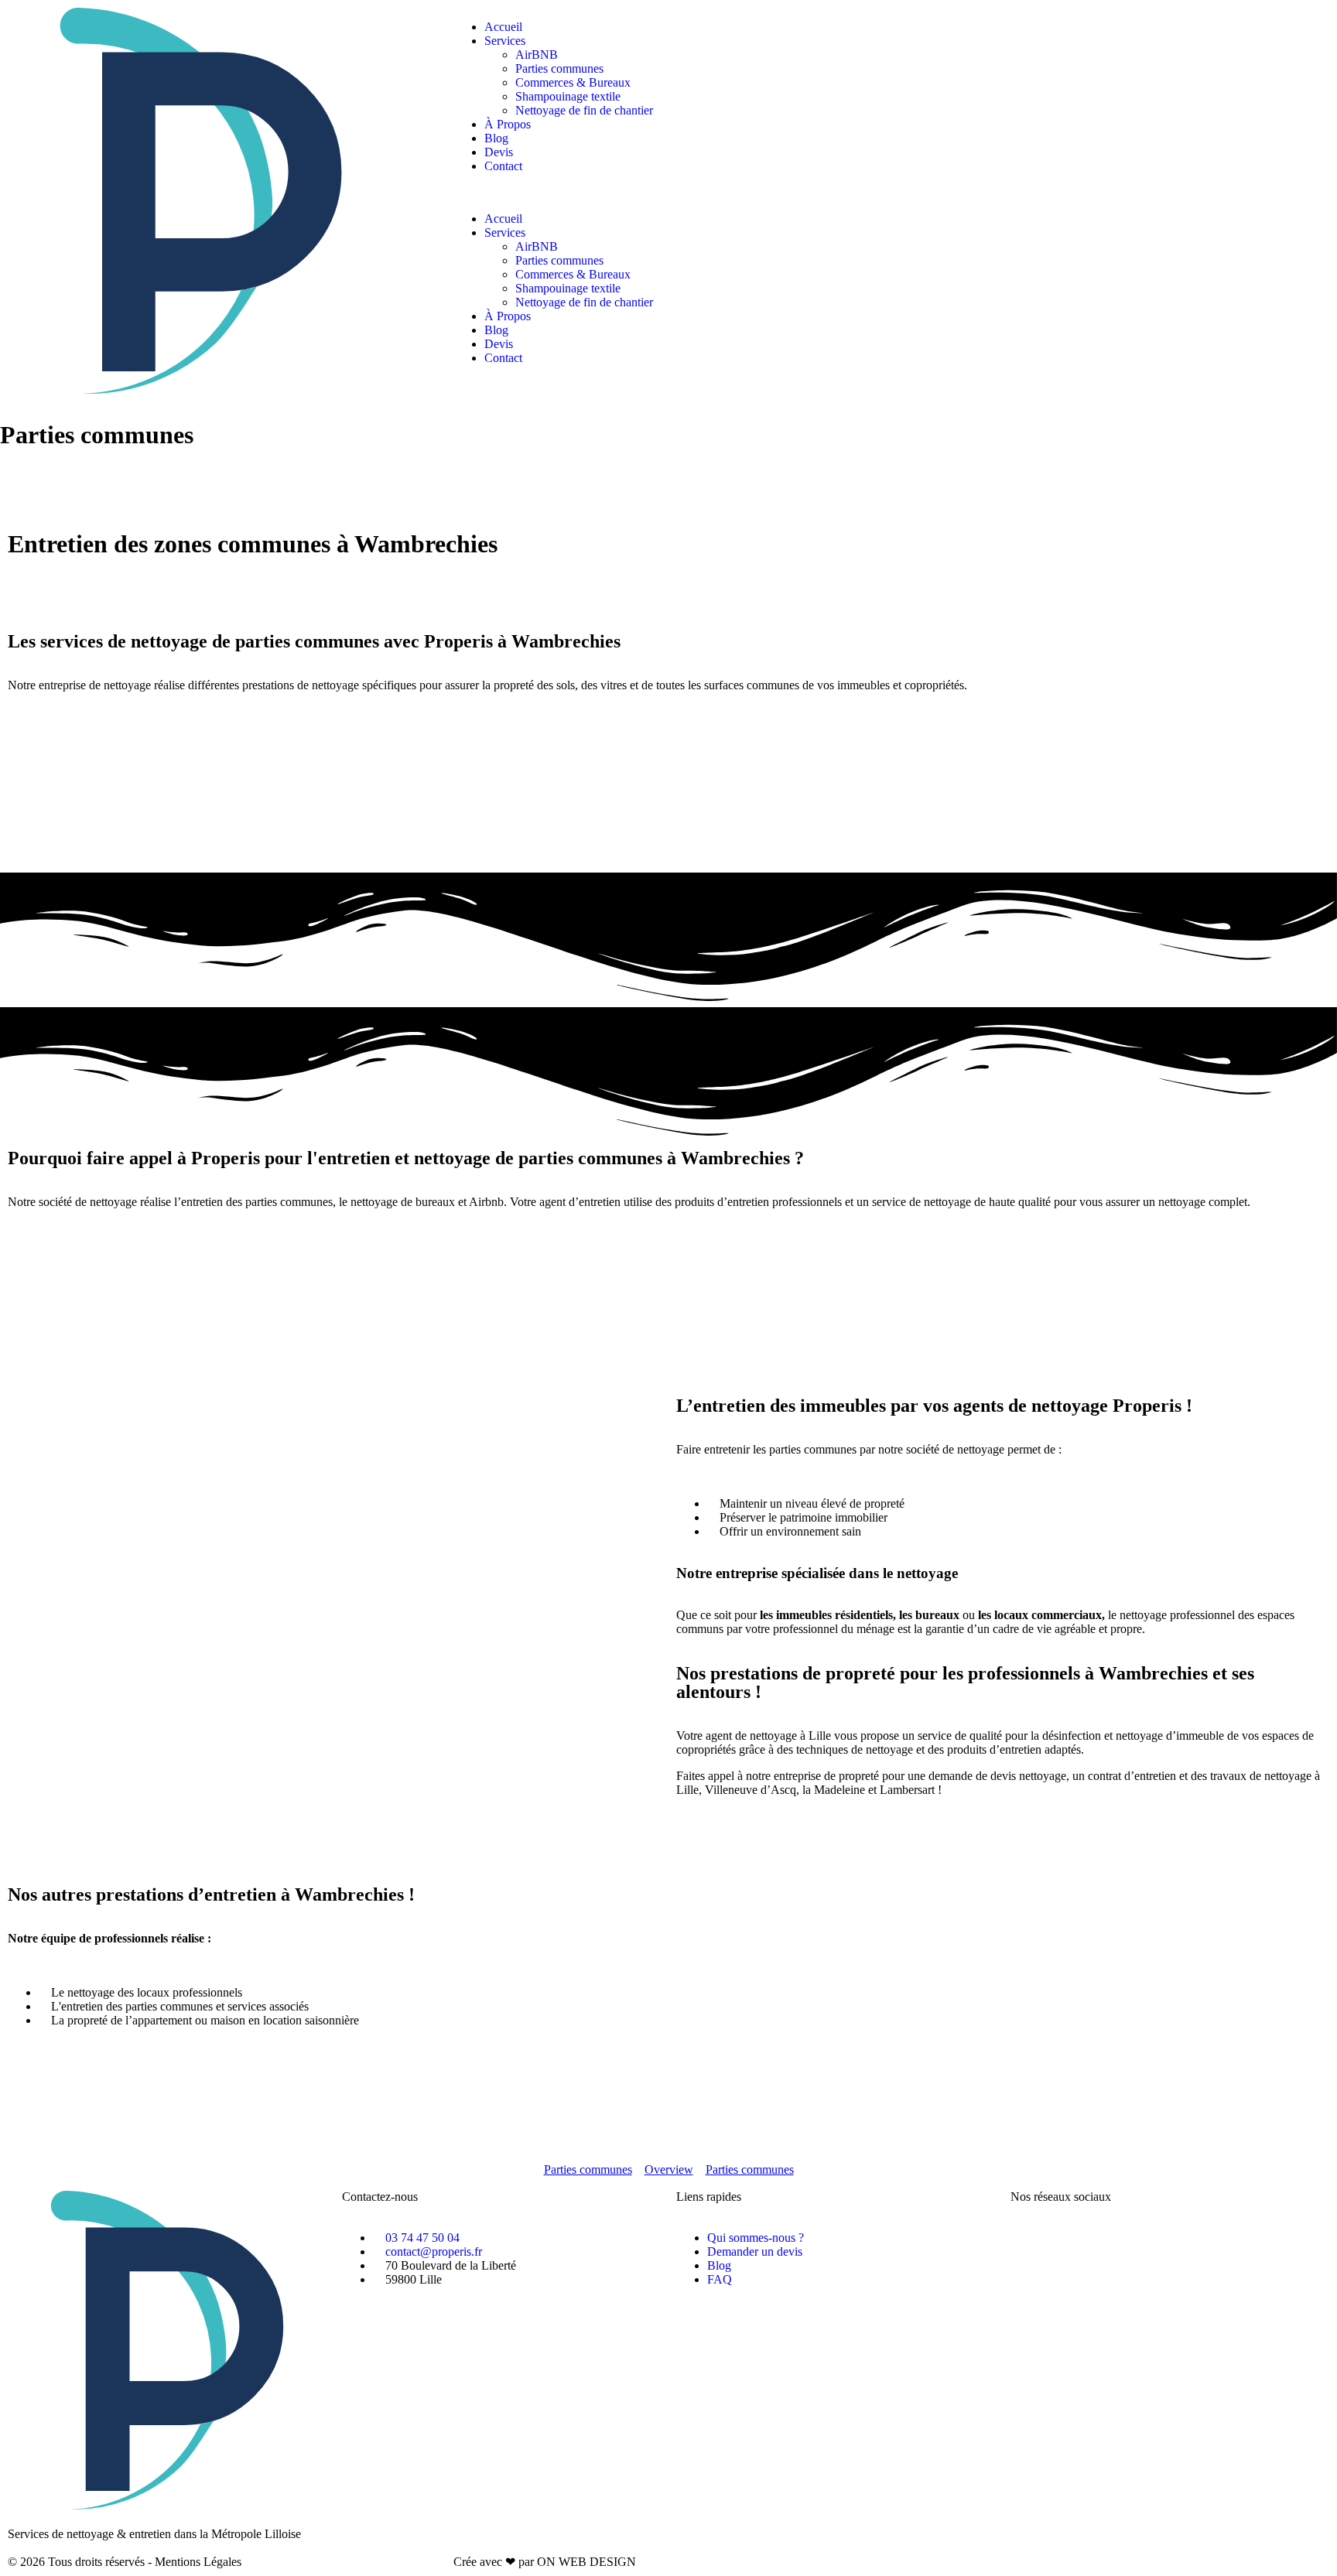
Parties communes (559, 68)
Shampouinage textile (568, 96)
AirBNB (537, 55)
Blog (496, 138)
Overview (669, 2169)
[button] (668, 193)
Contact (503, 166)
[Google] (1113, 2238)
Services (505, 41)
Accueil (503, 27)
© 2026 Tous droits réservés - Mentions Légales (125, 2562)
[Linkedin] (1155, 2238)
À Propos (508, 124)
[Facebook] (1030, 2238)
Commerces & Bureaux (573, 82)
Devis (499, 152)
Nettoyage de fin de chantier (584, 110)
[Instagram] (1072, 2238)
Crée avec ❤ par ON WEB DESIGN (545, 2562)
